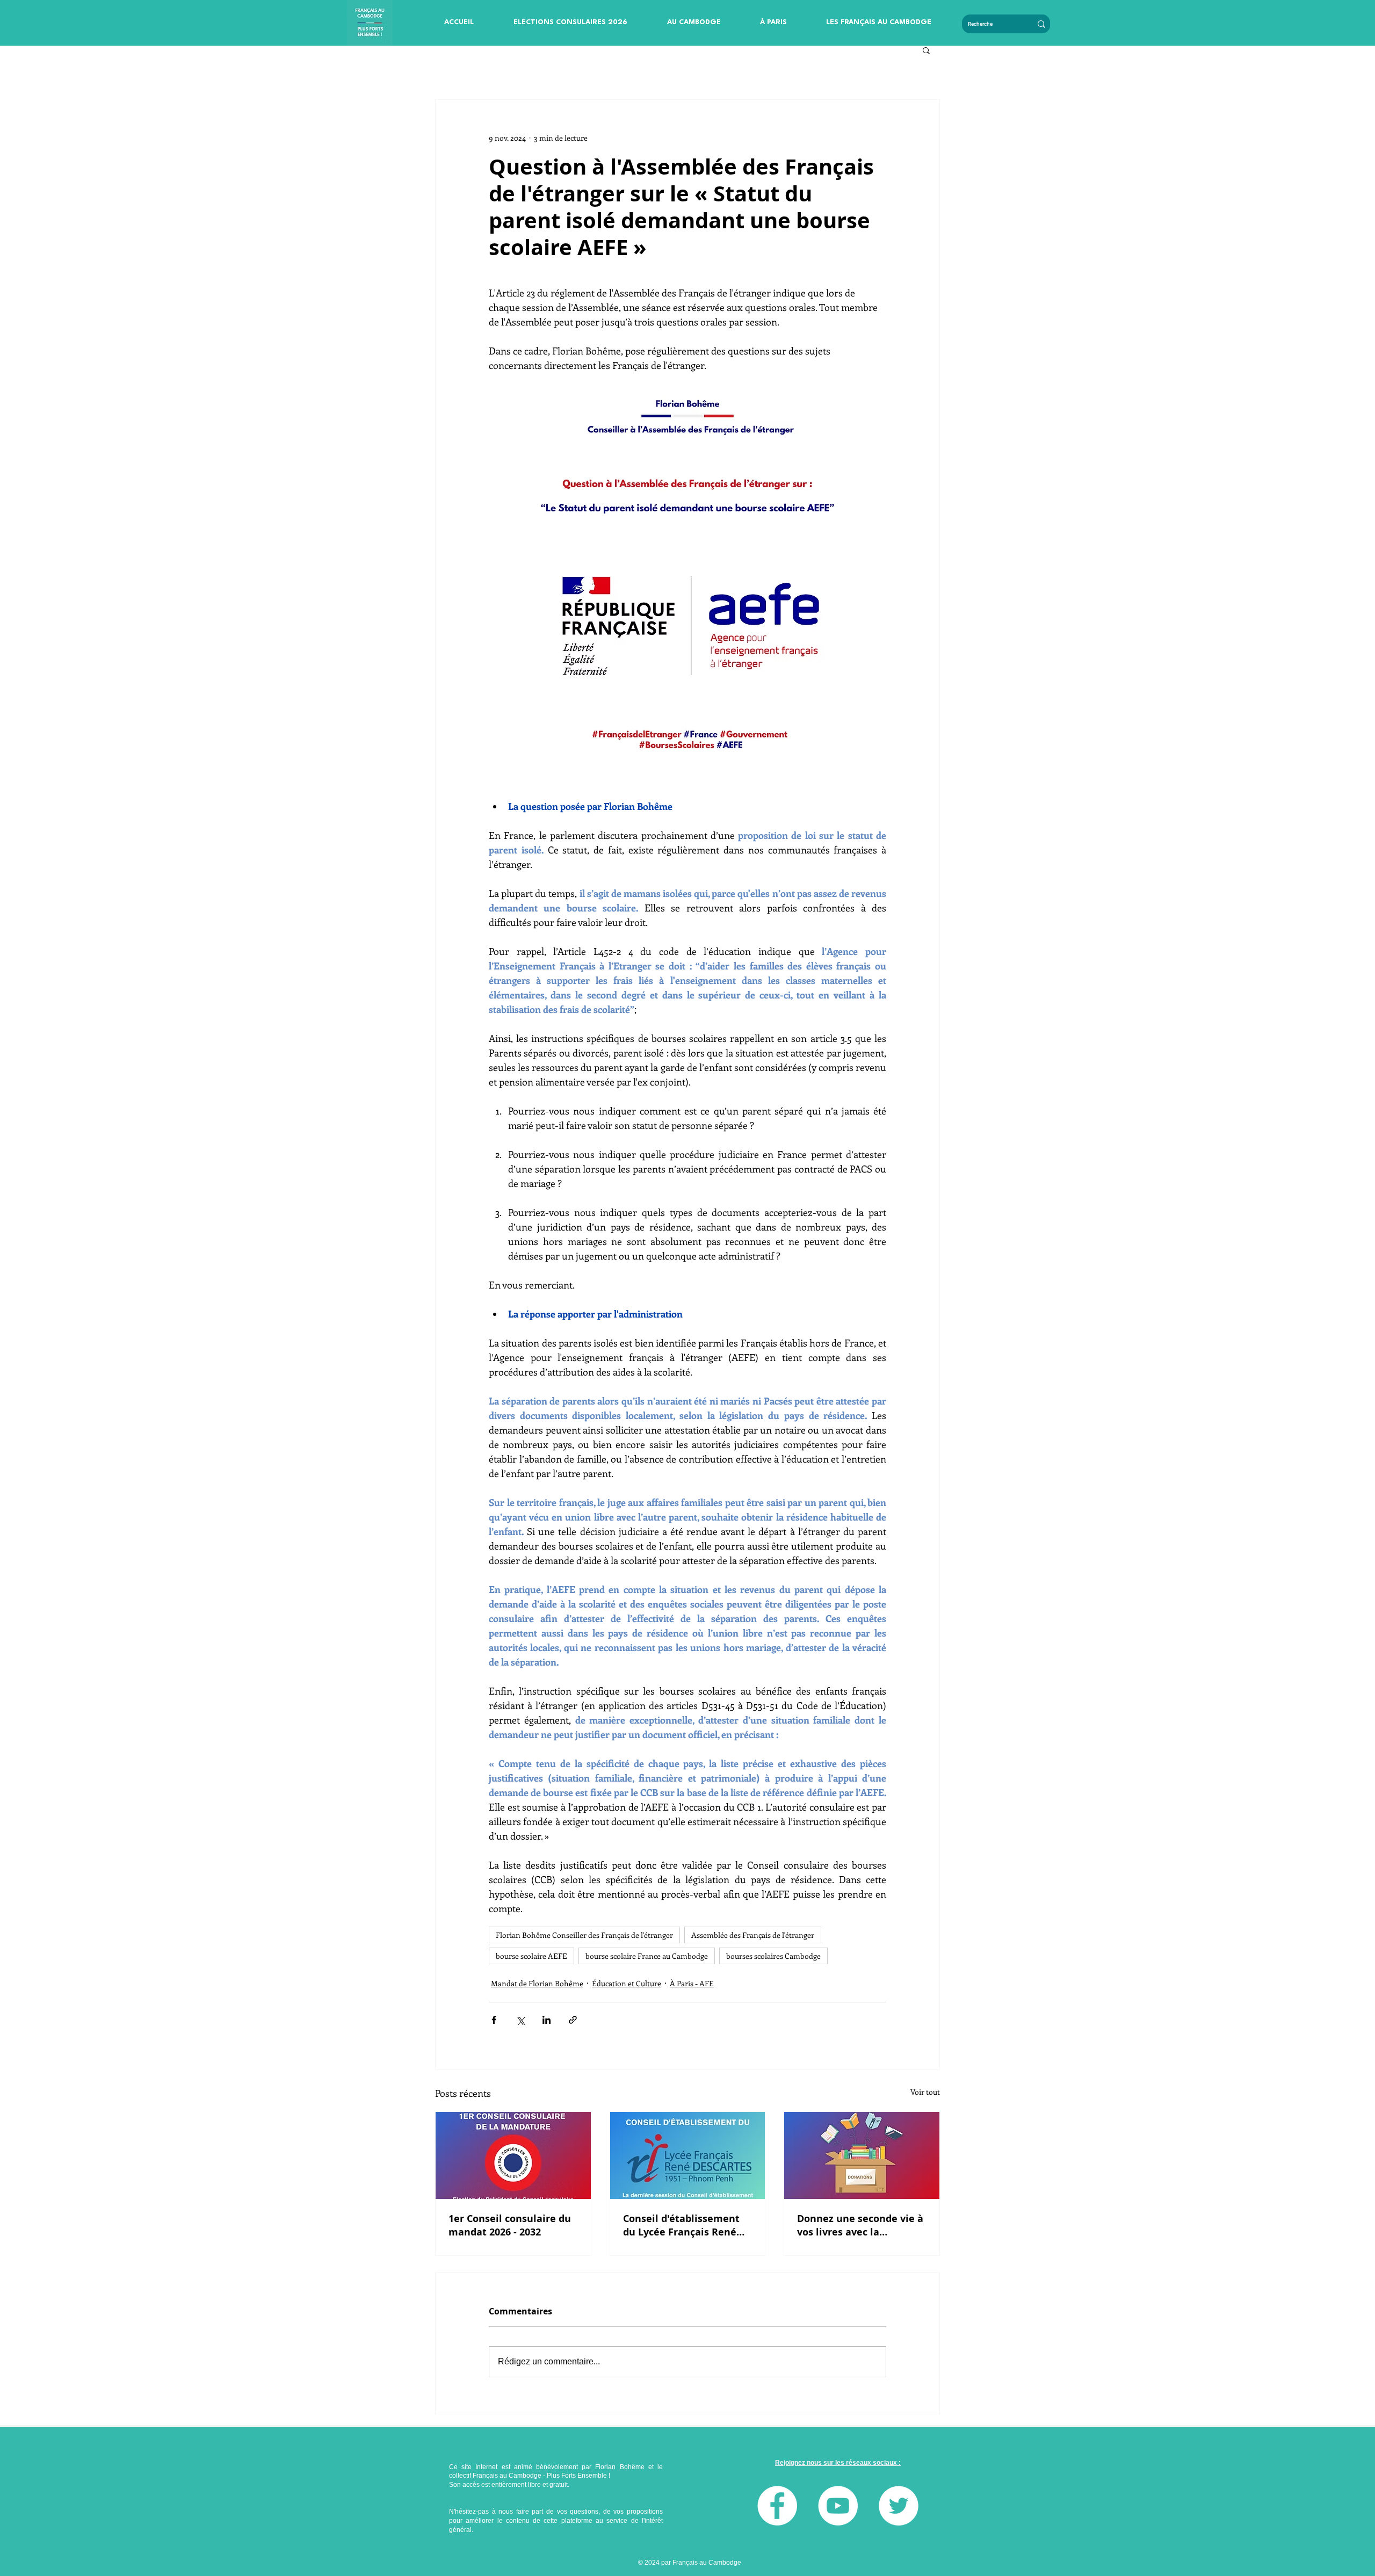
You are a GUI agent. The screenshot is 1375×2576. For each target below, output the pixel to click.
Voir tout (925, 2092)
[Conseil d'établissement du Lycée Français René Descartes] (688, 2155)
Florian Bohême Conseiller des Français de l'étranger (584, 1935)
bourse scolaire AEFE (531, 1956)
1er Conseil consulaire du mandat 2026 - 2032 (510, 2225)
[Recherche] (1041, 24)
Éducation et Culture (627, 1983)
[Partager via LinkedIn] (547, 2020)
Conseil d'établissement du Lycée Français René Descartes (681, 2225)
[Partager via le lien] (573, 2020)
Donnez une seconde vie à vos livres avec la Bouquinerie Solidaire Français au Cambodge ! (860, 2225)
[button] (570, 23)
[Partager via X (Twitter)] (520, 2020)
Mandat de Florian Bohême (537, 1983)
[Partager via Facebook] (494, 2020)
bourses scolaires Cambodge (773, 1956)
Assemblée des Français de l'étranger (753, 1935)
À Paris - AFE (692, 1983)
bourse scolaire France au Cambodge (647, 1956)
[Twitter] (899, 2506)
